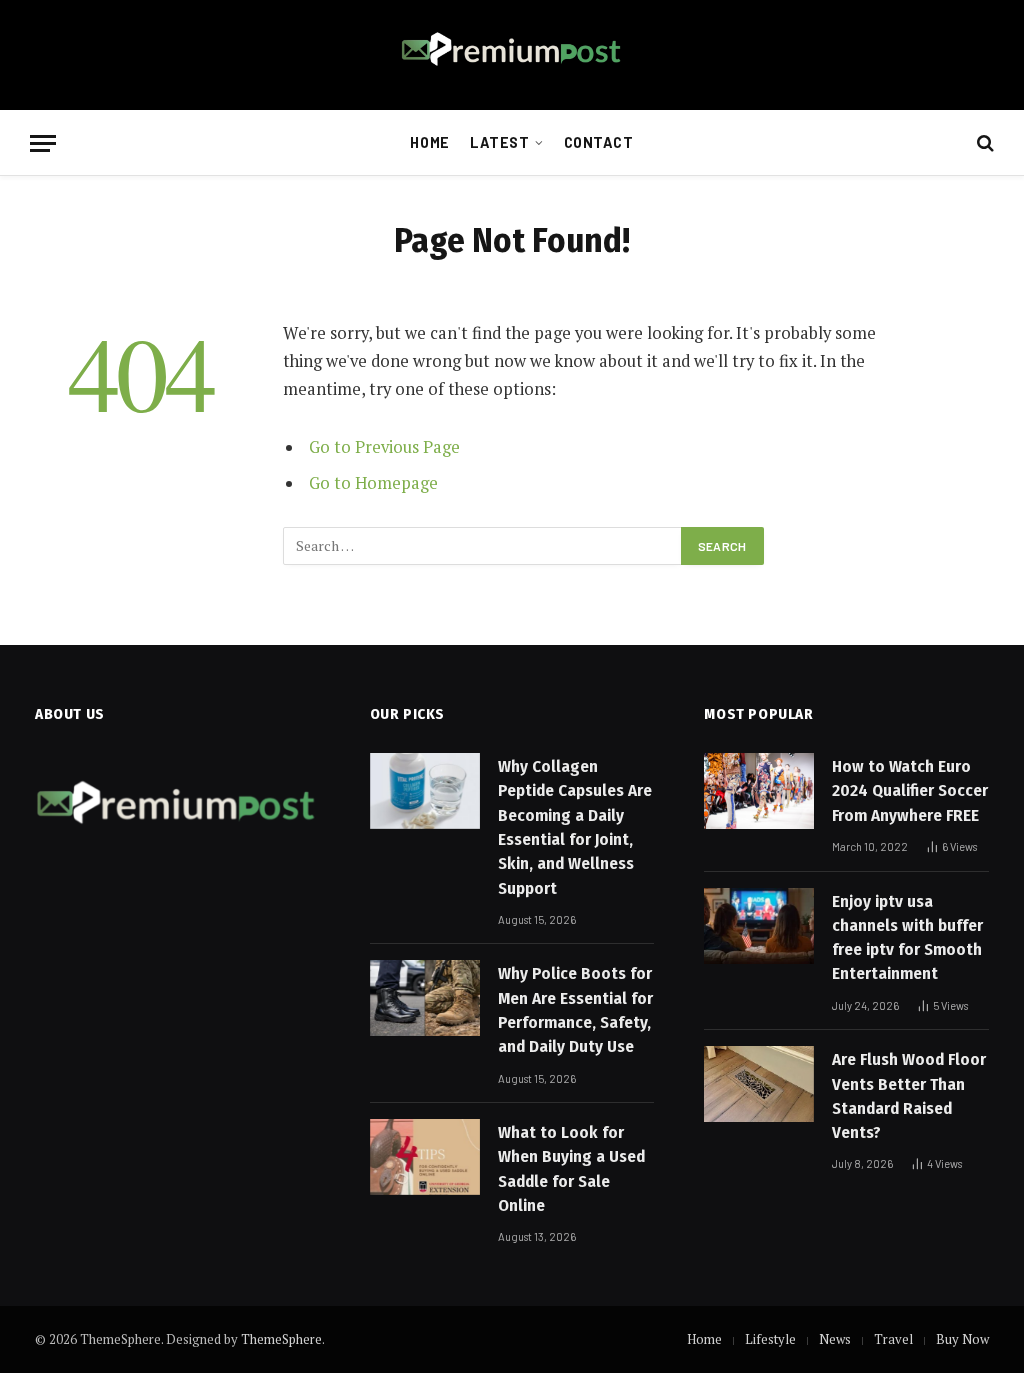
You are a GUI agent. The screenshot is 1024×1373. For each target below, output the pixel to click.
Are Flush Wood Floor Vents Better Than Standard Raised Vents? (909, 1096)
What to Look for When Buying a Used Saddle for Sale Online (571, 1169)
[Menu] (43, 143)
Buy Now (962, 1339)
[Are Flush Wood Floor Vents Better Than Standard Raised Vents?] (759, 1084)
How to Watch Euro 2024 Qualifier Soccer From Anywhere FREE (910, 791)
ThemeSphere (281, 1339)
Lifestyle (770, 1339)
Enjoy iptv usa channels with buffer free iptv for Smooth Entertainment (907, 938)
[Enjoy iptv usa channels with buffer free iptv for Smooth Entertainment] (759, 926)
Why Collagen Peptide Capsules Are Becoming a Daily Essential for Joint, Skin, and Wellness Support (575, 827)
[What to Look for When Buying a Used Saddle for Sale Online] (425, 1157)
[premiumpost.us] (512, 55)
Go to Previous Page (384, 447)
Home (429, 142)
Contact (599, 142)
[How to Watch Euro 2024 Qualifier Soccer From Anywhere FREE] (759, 791)
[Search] (983, 143)
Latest (499, 142)
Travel (893, 1339)
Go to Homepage (373, 483)
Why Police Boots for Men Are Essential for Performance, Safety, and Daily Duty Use (575, 1010)
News (835, 1339)
